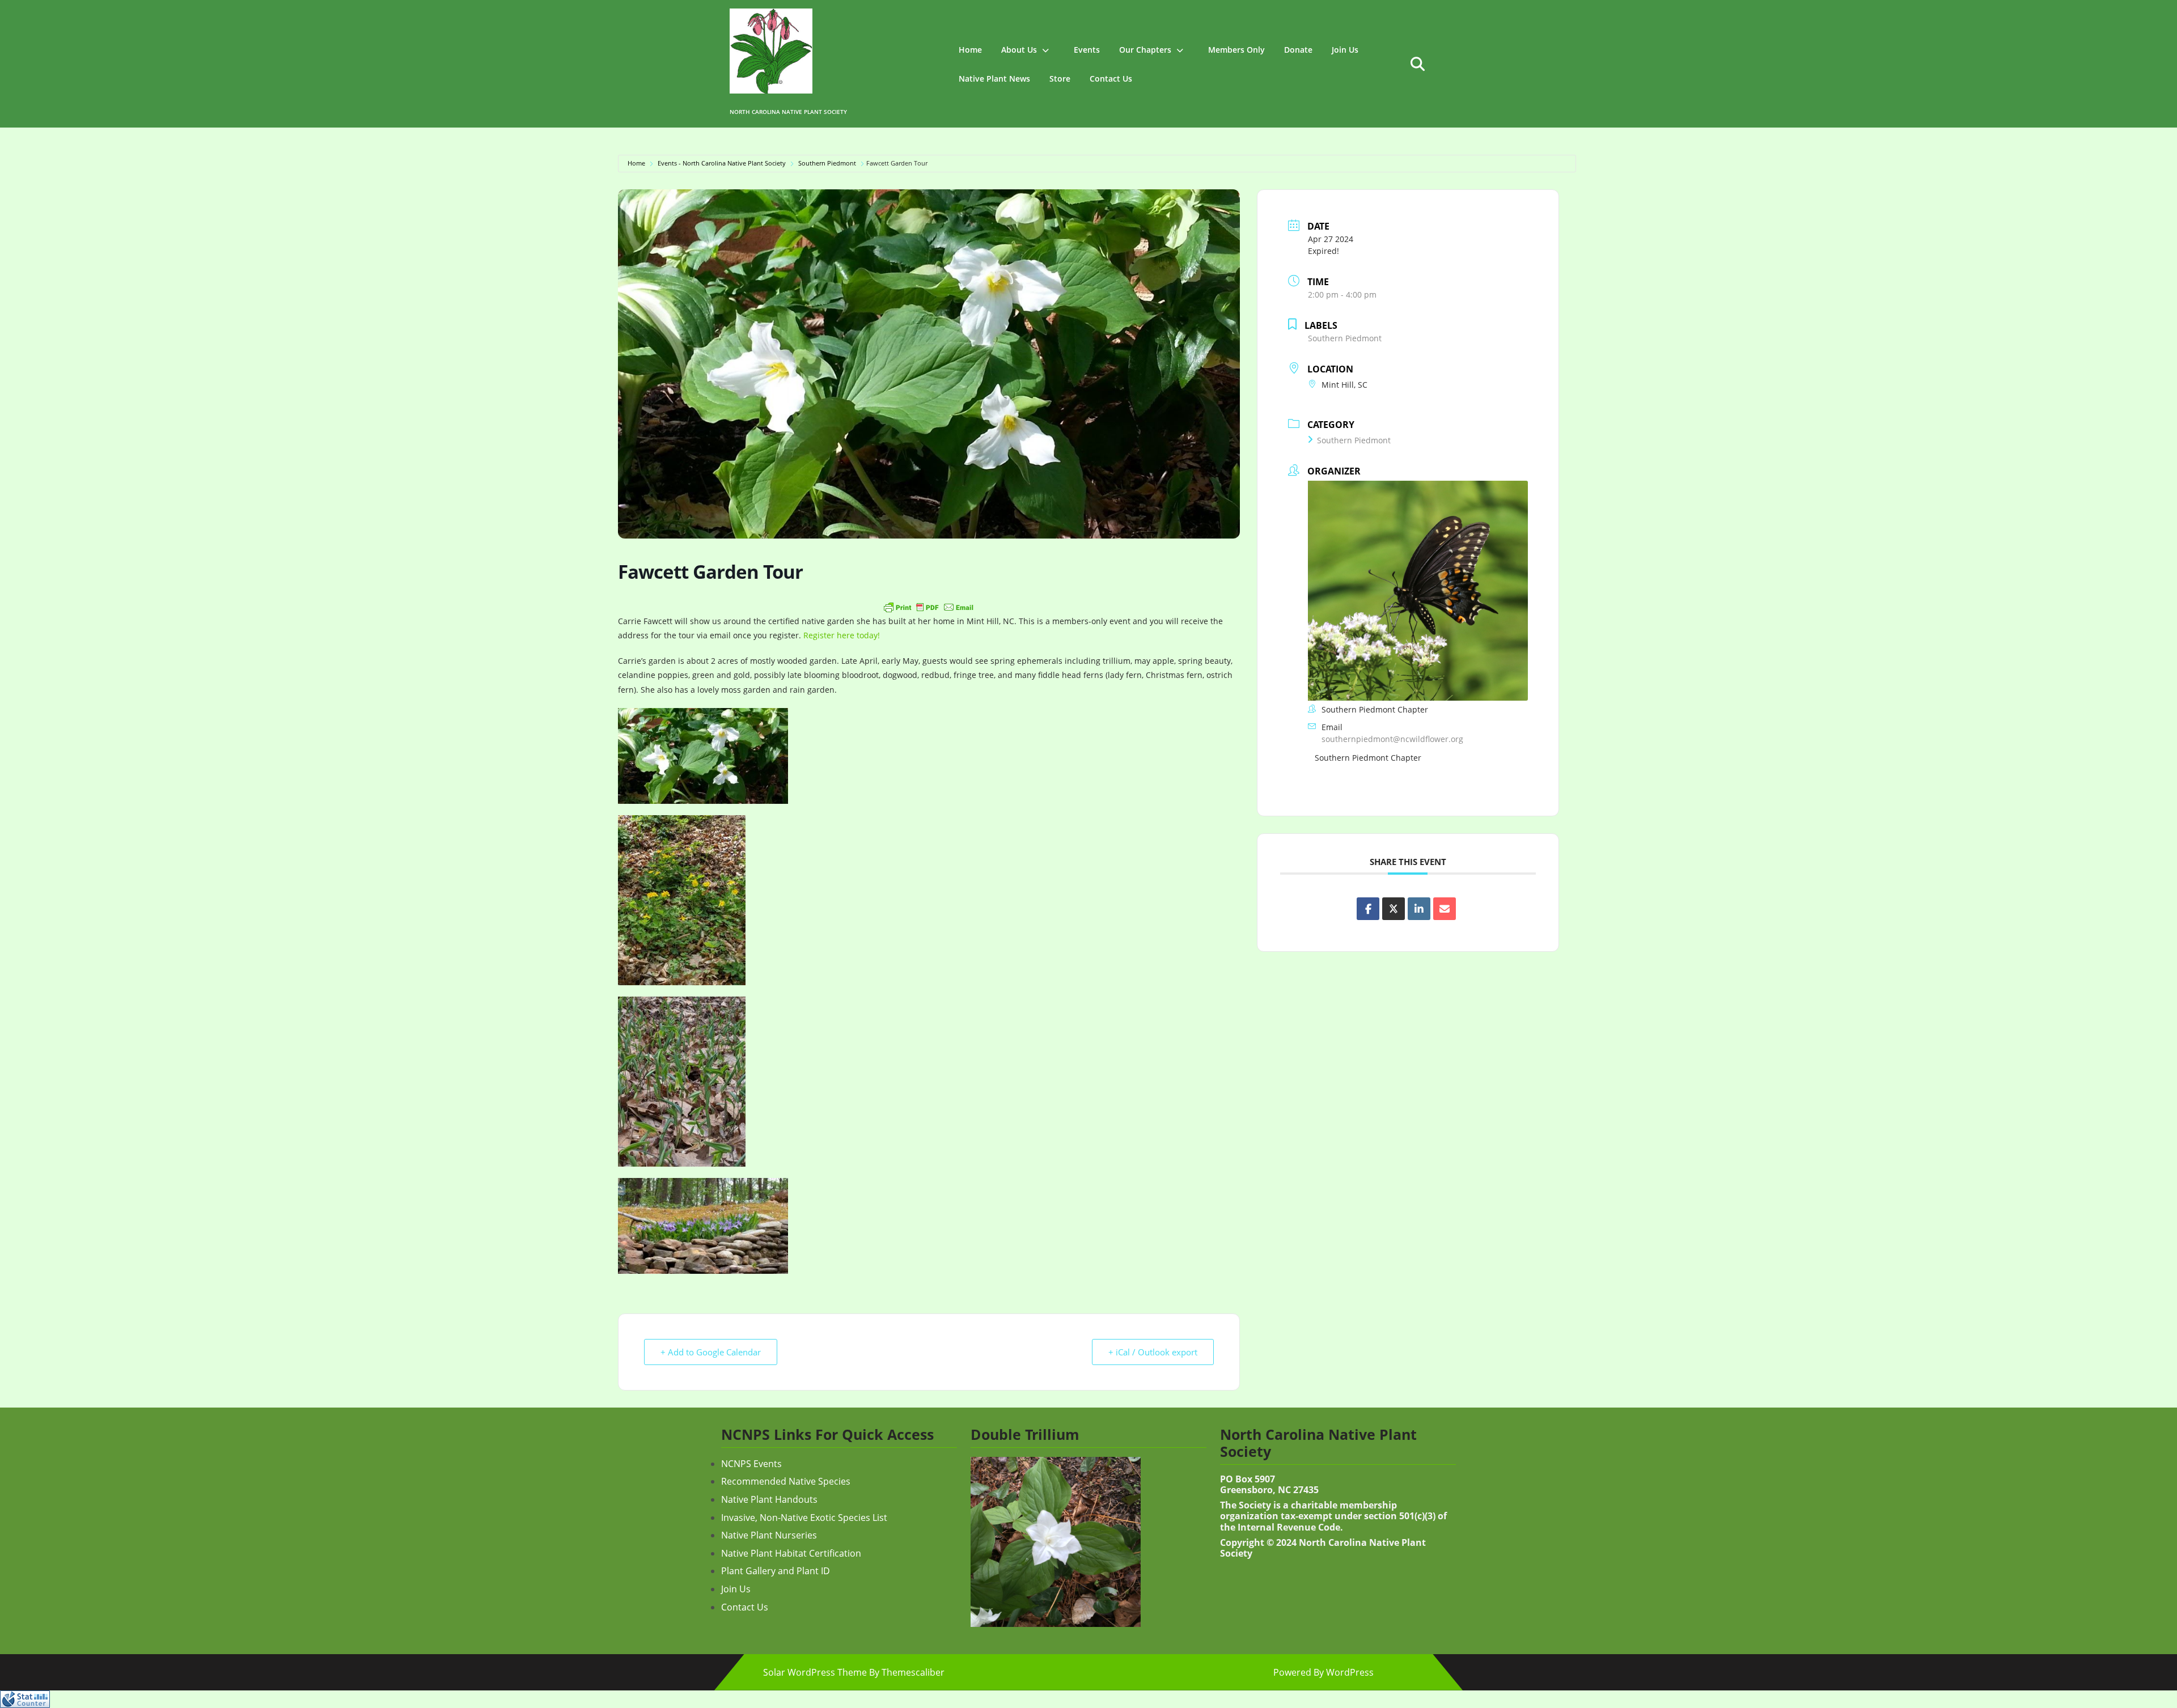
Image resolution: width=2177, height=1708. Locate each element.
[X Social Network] (1394, 909)
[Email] (1445, 909)
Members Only (1236, 50)
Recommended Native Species (786, 1481)
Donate (1298, 50)
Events (1087, 50)
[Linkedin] (1419, 909)
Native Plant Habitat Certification (791, 1553)
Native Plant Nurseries (769, 1535)
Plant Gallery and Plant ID (776, 1571)
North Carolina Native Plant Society (788, 112)
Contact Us (1111, 79)
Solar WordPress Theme (815, 1672)
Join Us (1345, 50)
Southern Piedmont (827, 163)
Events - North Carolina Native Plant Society (722, 163)
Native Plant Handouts (769, 1499)
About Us (1019, 50)
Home (970, 50)
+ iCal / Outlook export (1153, 1352)
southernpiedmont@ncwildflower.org (1392, 739)
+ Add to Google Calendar (711, 1352)
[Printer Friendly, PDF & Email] (929, 607)
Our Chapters (1145, 50)
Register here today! (842, 635)
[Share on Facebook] (1368, 909)
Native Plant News (994, 79)
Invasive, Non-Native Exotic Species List (804, 1518)
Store (1060, 79)
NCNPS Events (751, 1464)
